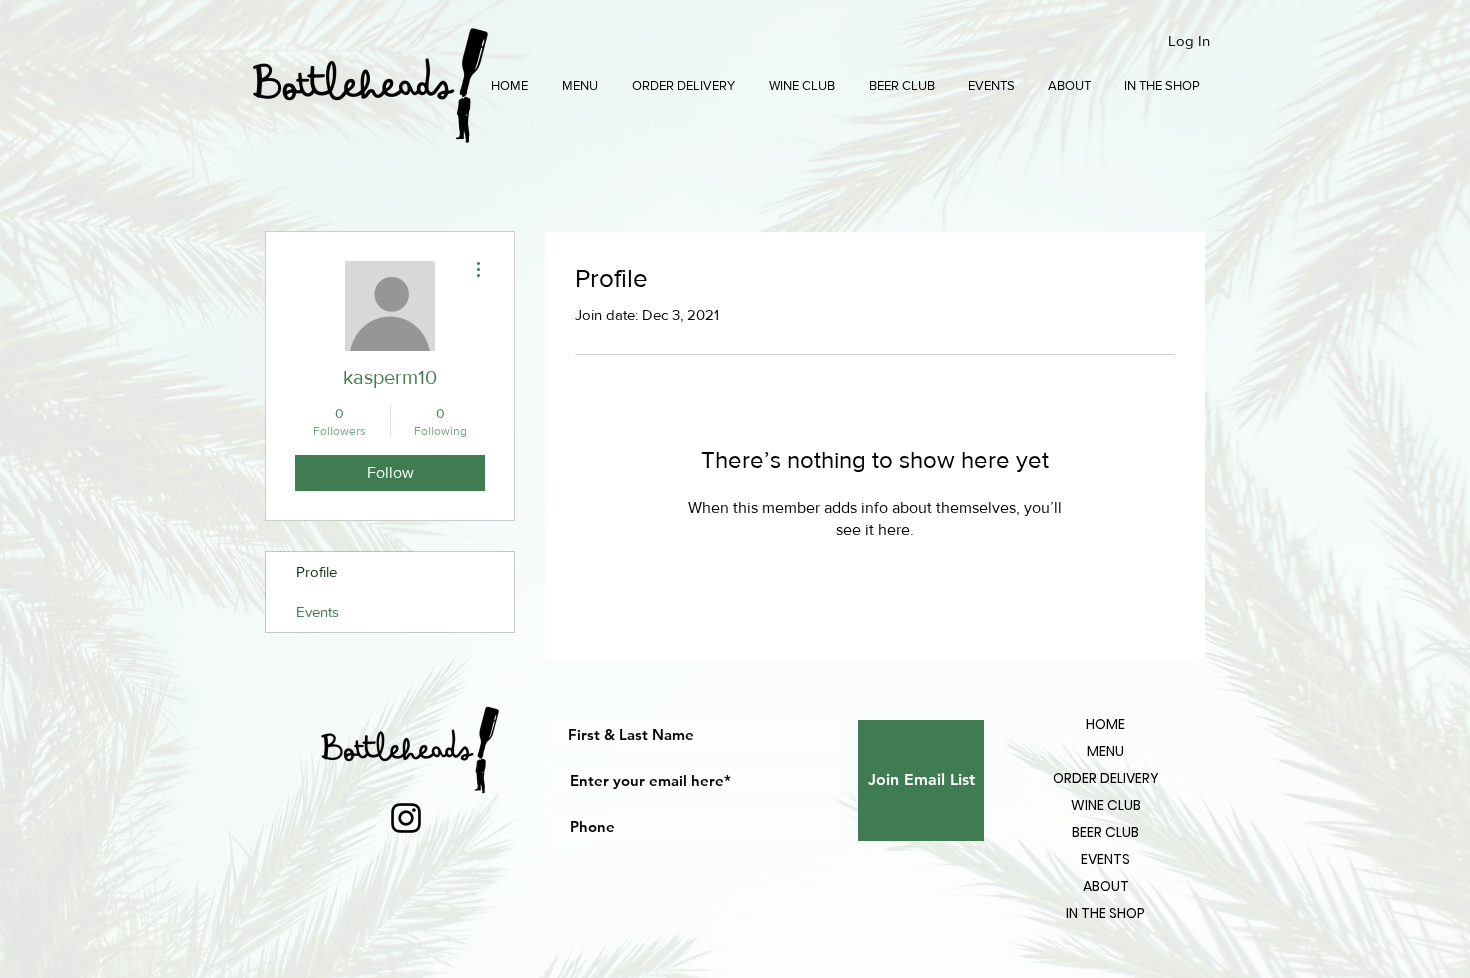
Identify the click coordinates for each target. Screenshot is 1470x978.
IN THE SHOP (1105, 913)
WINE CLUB (1106, 805)
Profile (316, 571)
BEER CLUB (1105, 832)
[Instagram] (406, 818)
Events (317, 611)
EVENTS (1105, 859)
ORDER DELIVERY (1106, 778)
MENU (1105, 751)
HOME (1105, 724)
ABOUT (1106, 886)
